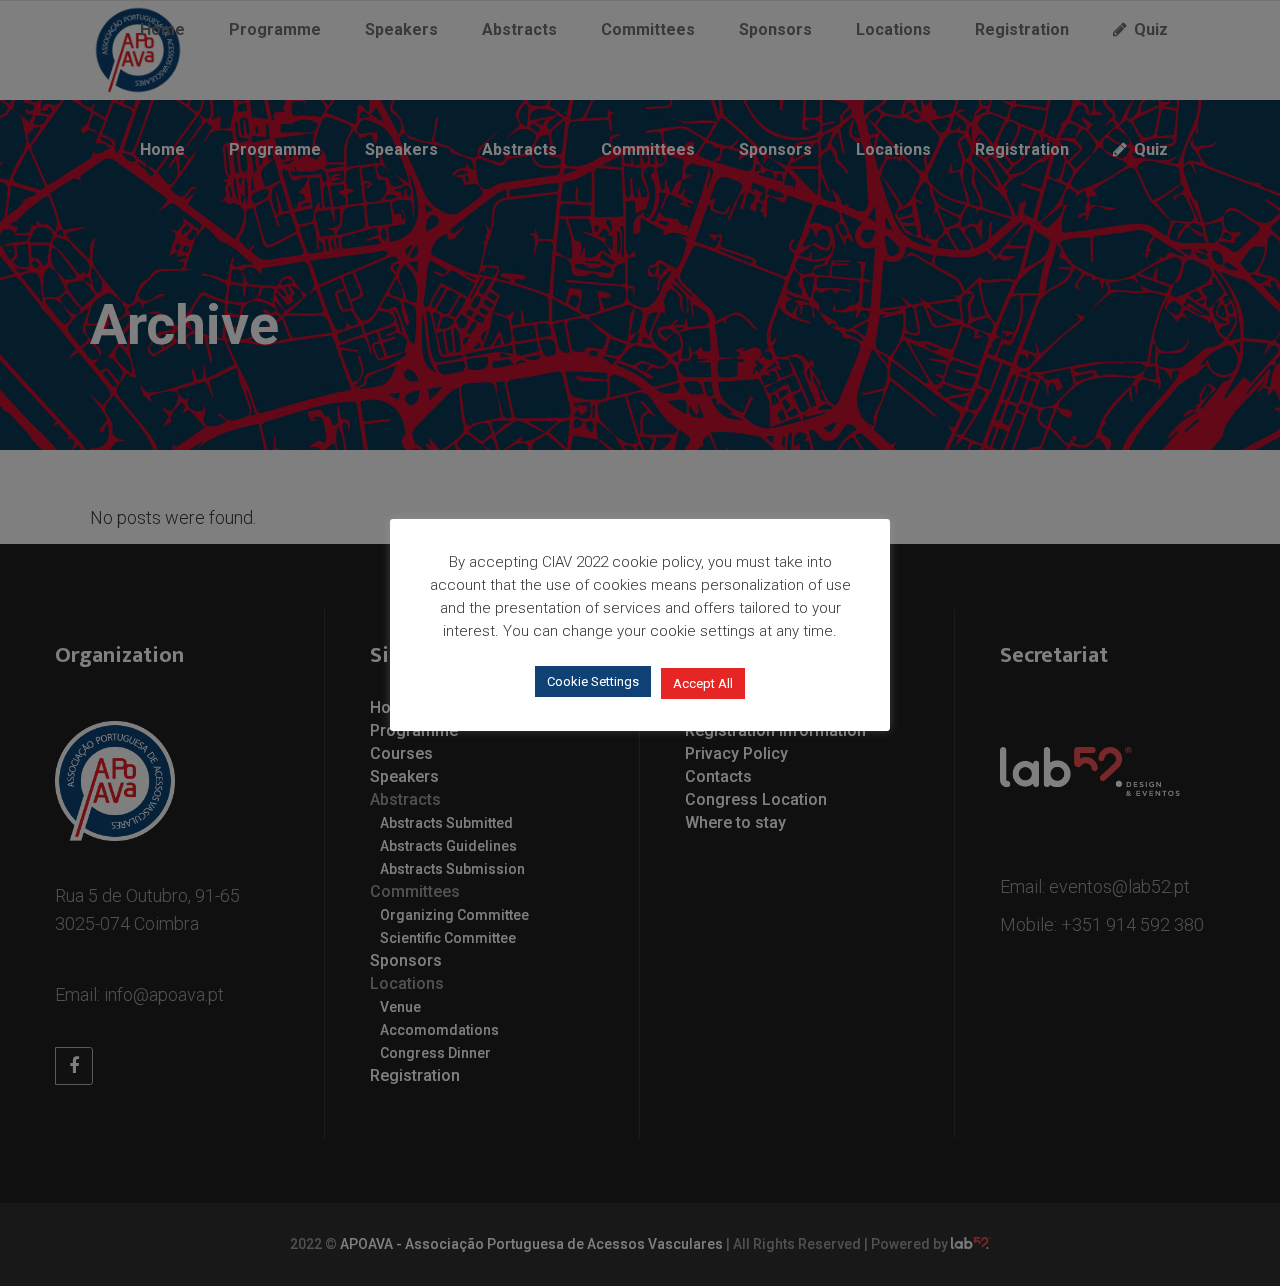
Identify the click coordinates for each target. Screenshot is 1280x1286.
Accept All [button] (703, 683)
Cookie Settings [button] (593, 681)
